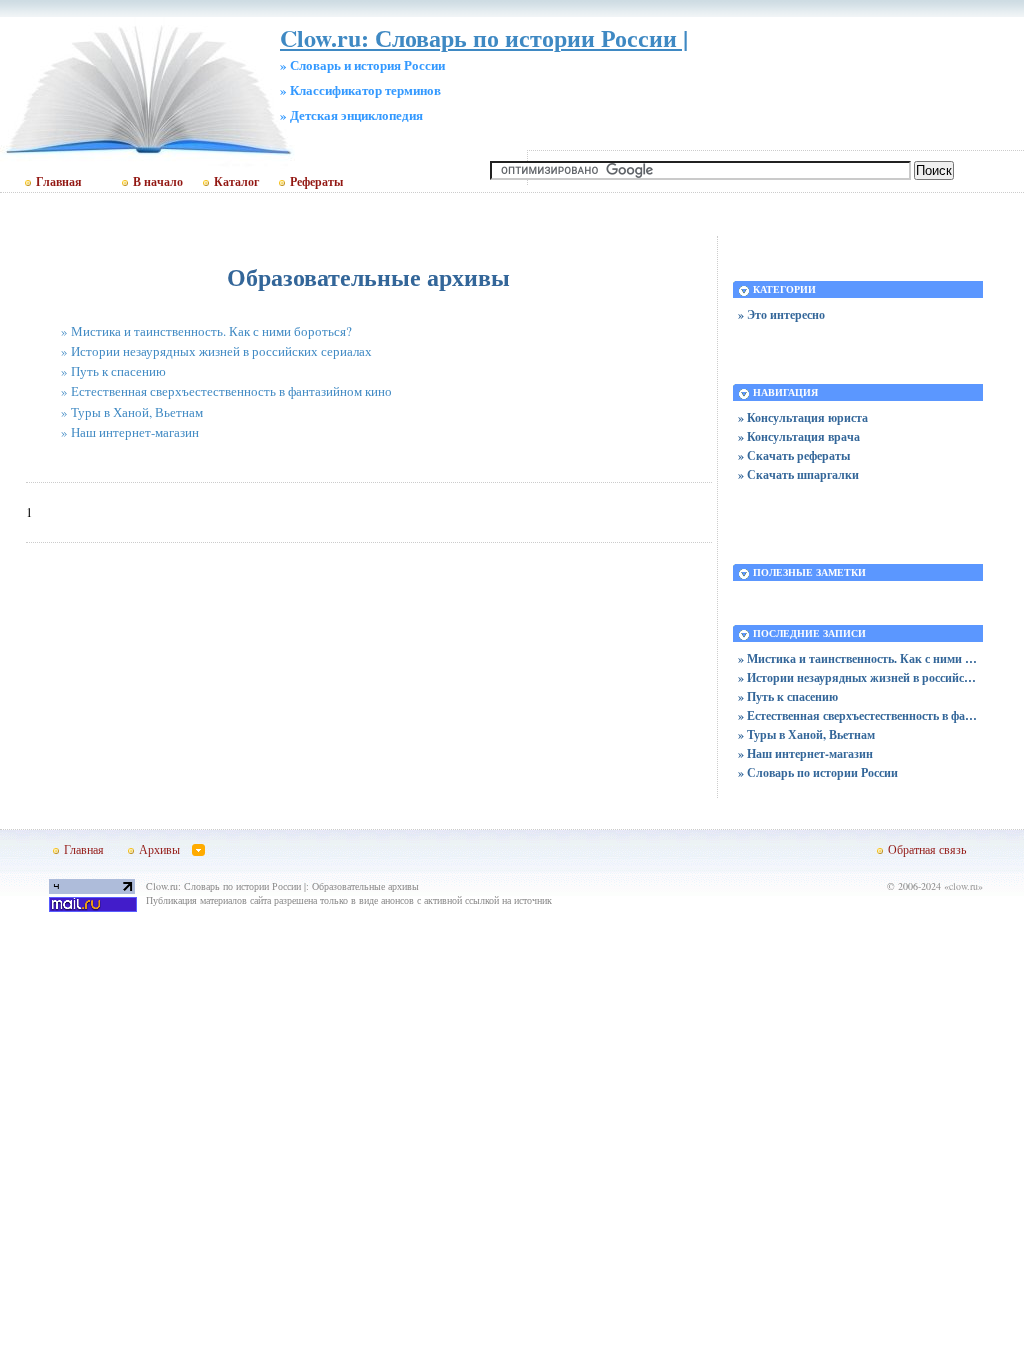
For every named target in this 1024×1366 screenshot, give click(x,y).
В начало (158, 182)
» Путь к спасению (113, 371)
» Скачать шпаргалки (798, 474)
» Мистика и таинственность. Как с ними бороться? (206, 331)
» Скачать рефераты (794, 455)
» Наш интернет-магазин (130, 432)
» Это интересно (781, 314)
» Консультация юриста (803, 417)
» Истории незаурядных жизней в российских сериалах (216, 351)
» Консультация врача (799, 436)
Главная (59, 182)
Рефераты (316, 182)
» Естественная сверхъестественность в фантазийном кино (226, 391)
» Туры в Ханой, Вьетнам (132, 412)
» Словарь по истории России (818, 772)
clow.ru (963, 886)
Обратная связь (927, 849)
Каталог (236, 182)
